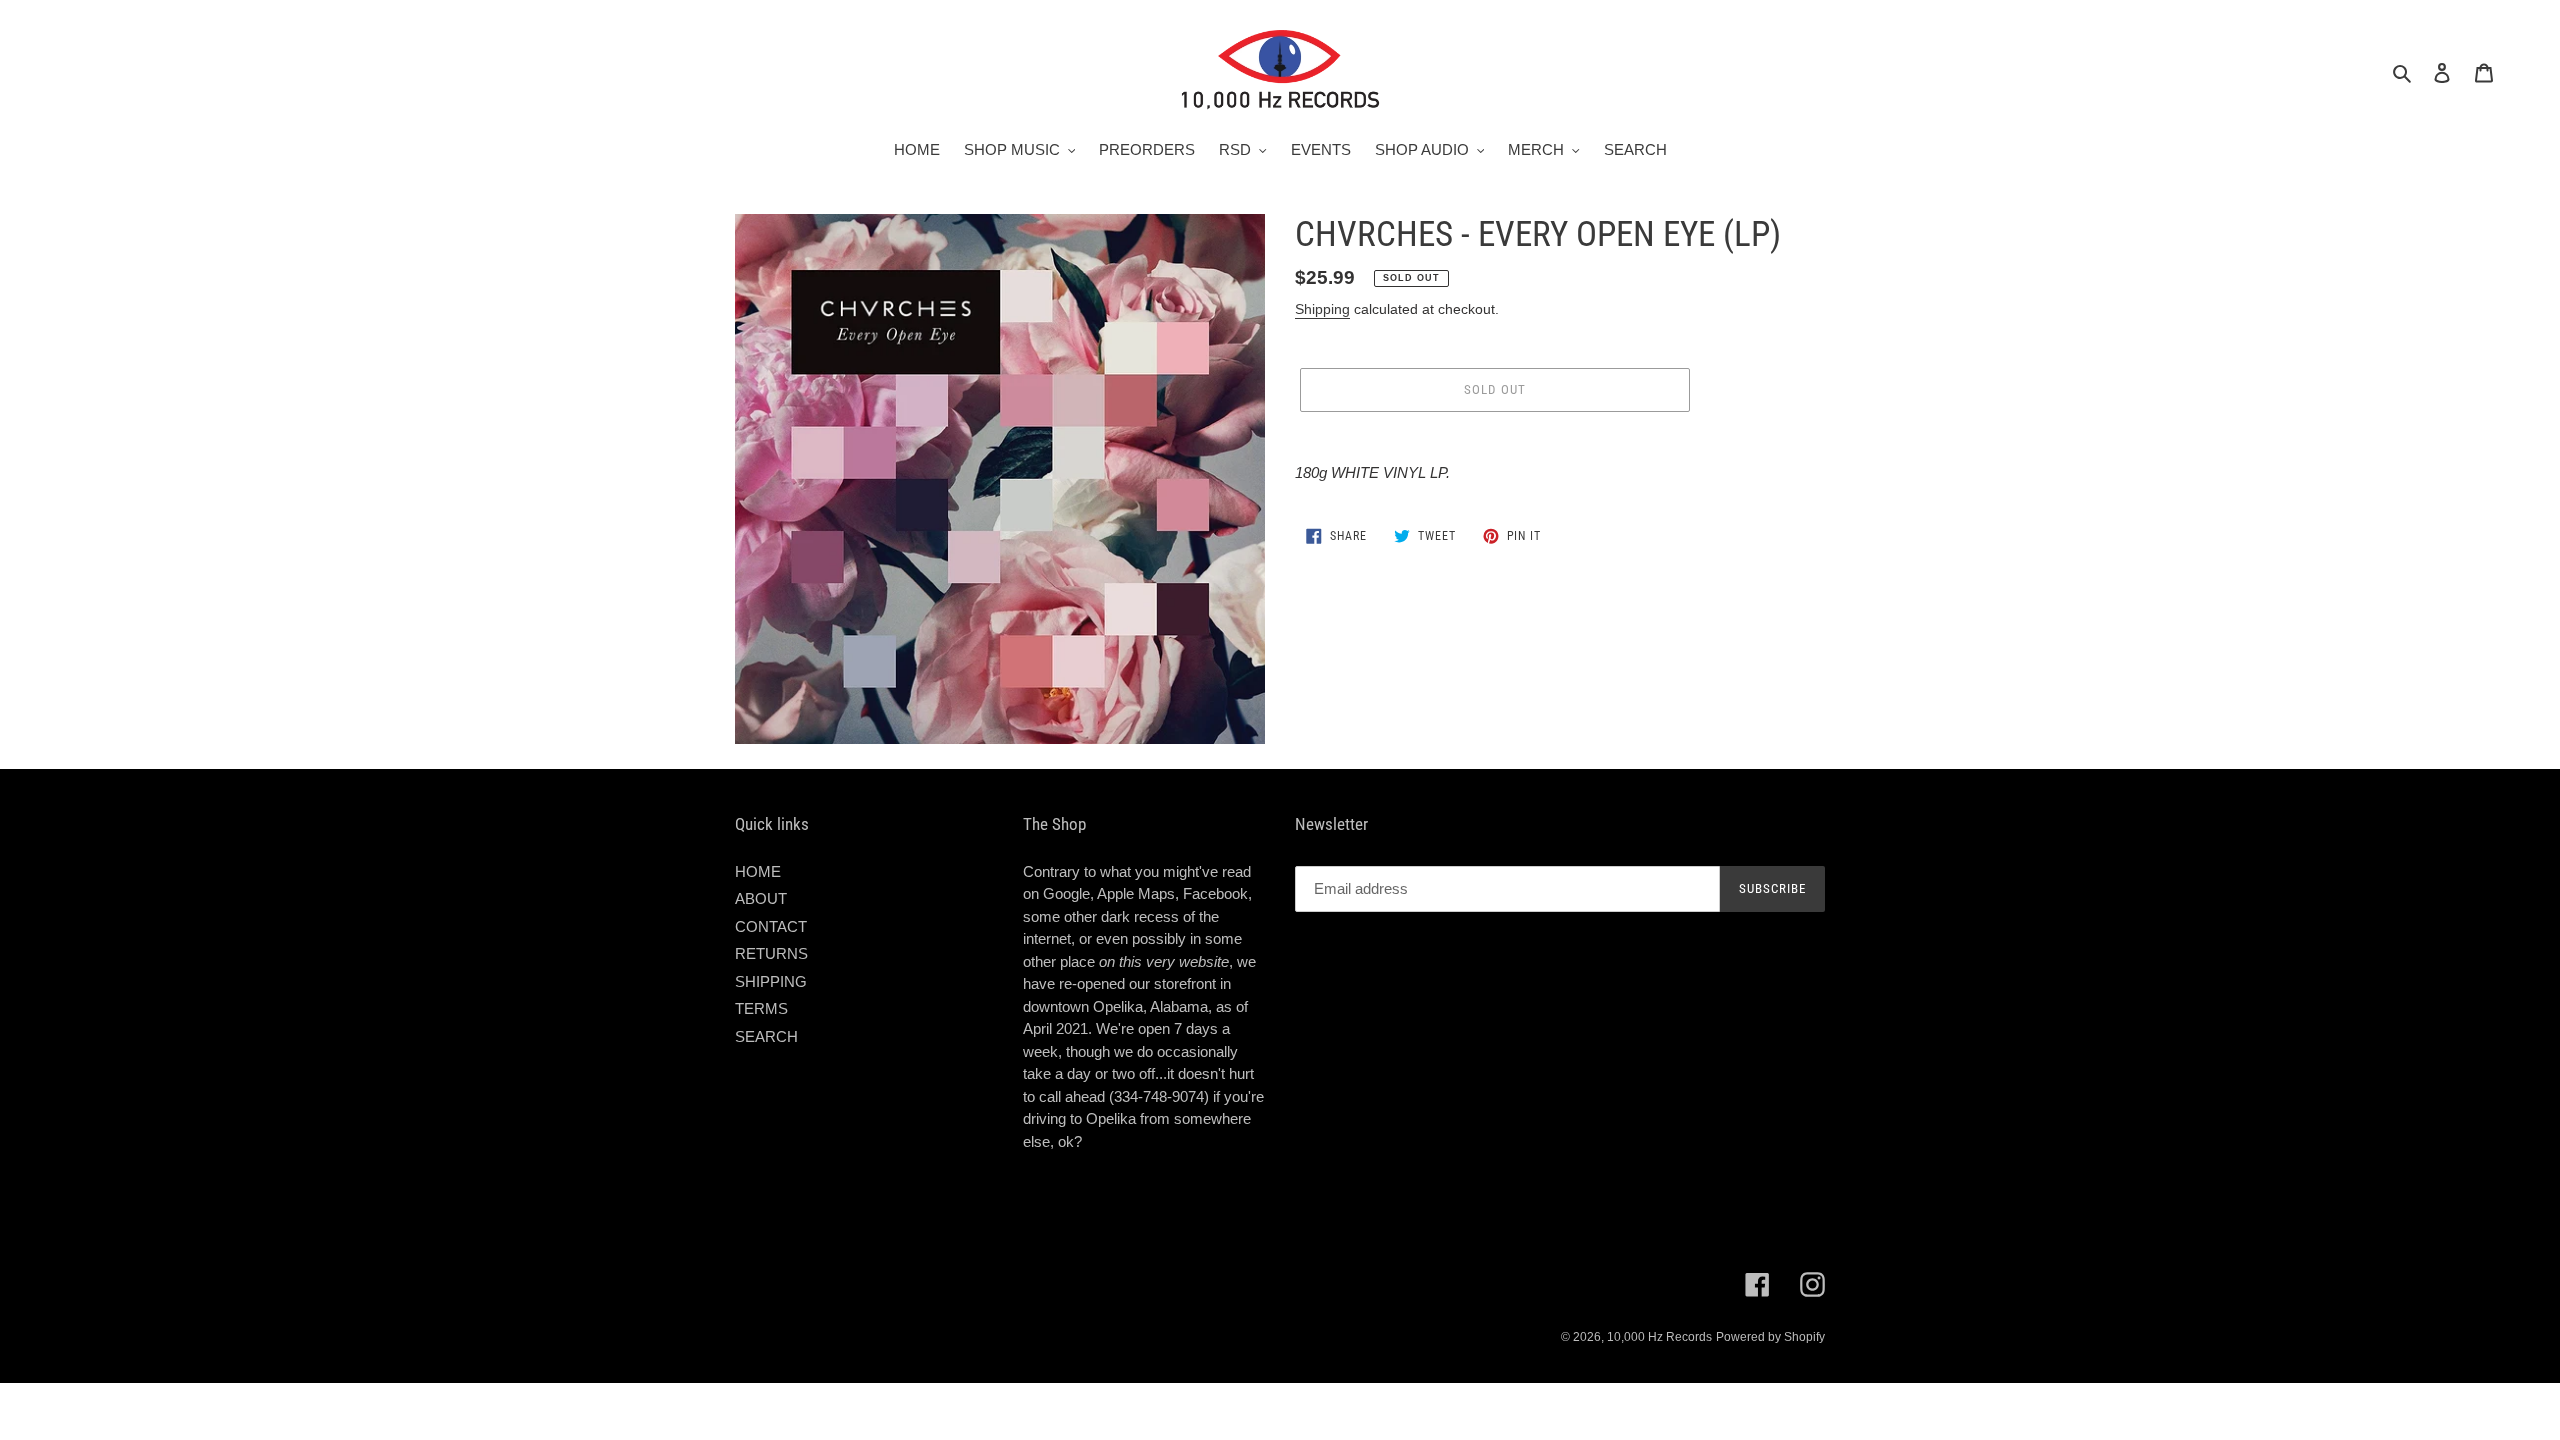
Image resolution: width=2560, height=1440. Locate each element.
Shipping (1322, 309)
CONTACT (771, 926)
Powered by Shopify (1770, 1337)
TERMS (761, 1008)
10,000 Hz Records (1659, 1337)
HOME (758, 871)
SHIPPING (771, 981)
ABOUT (761, 898)
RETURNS (771, 953)
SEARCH (766, 1036)
